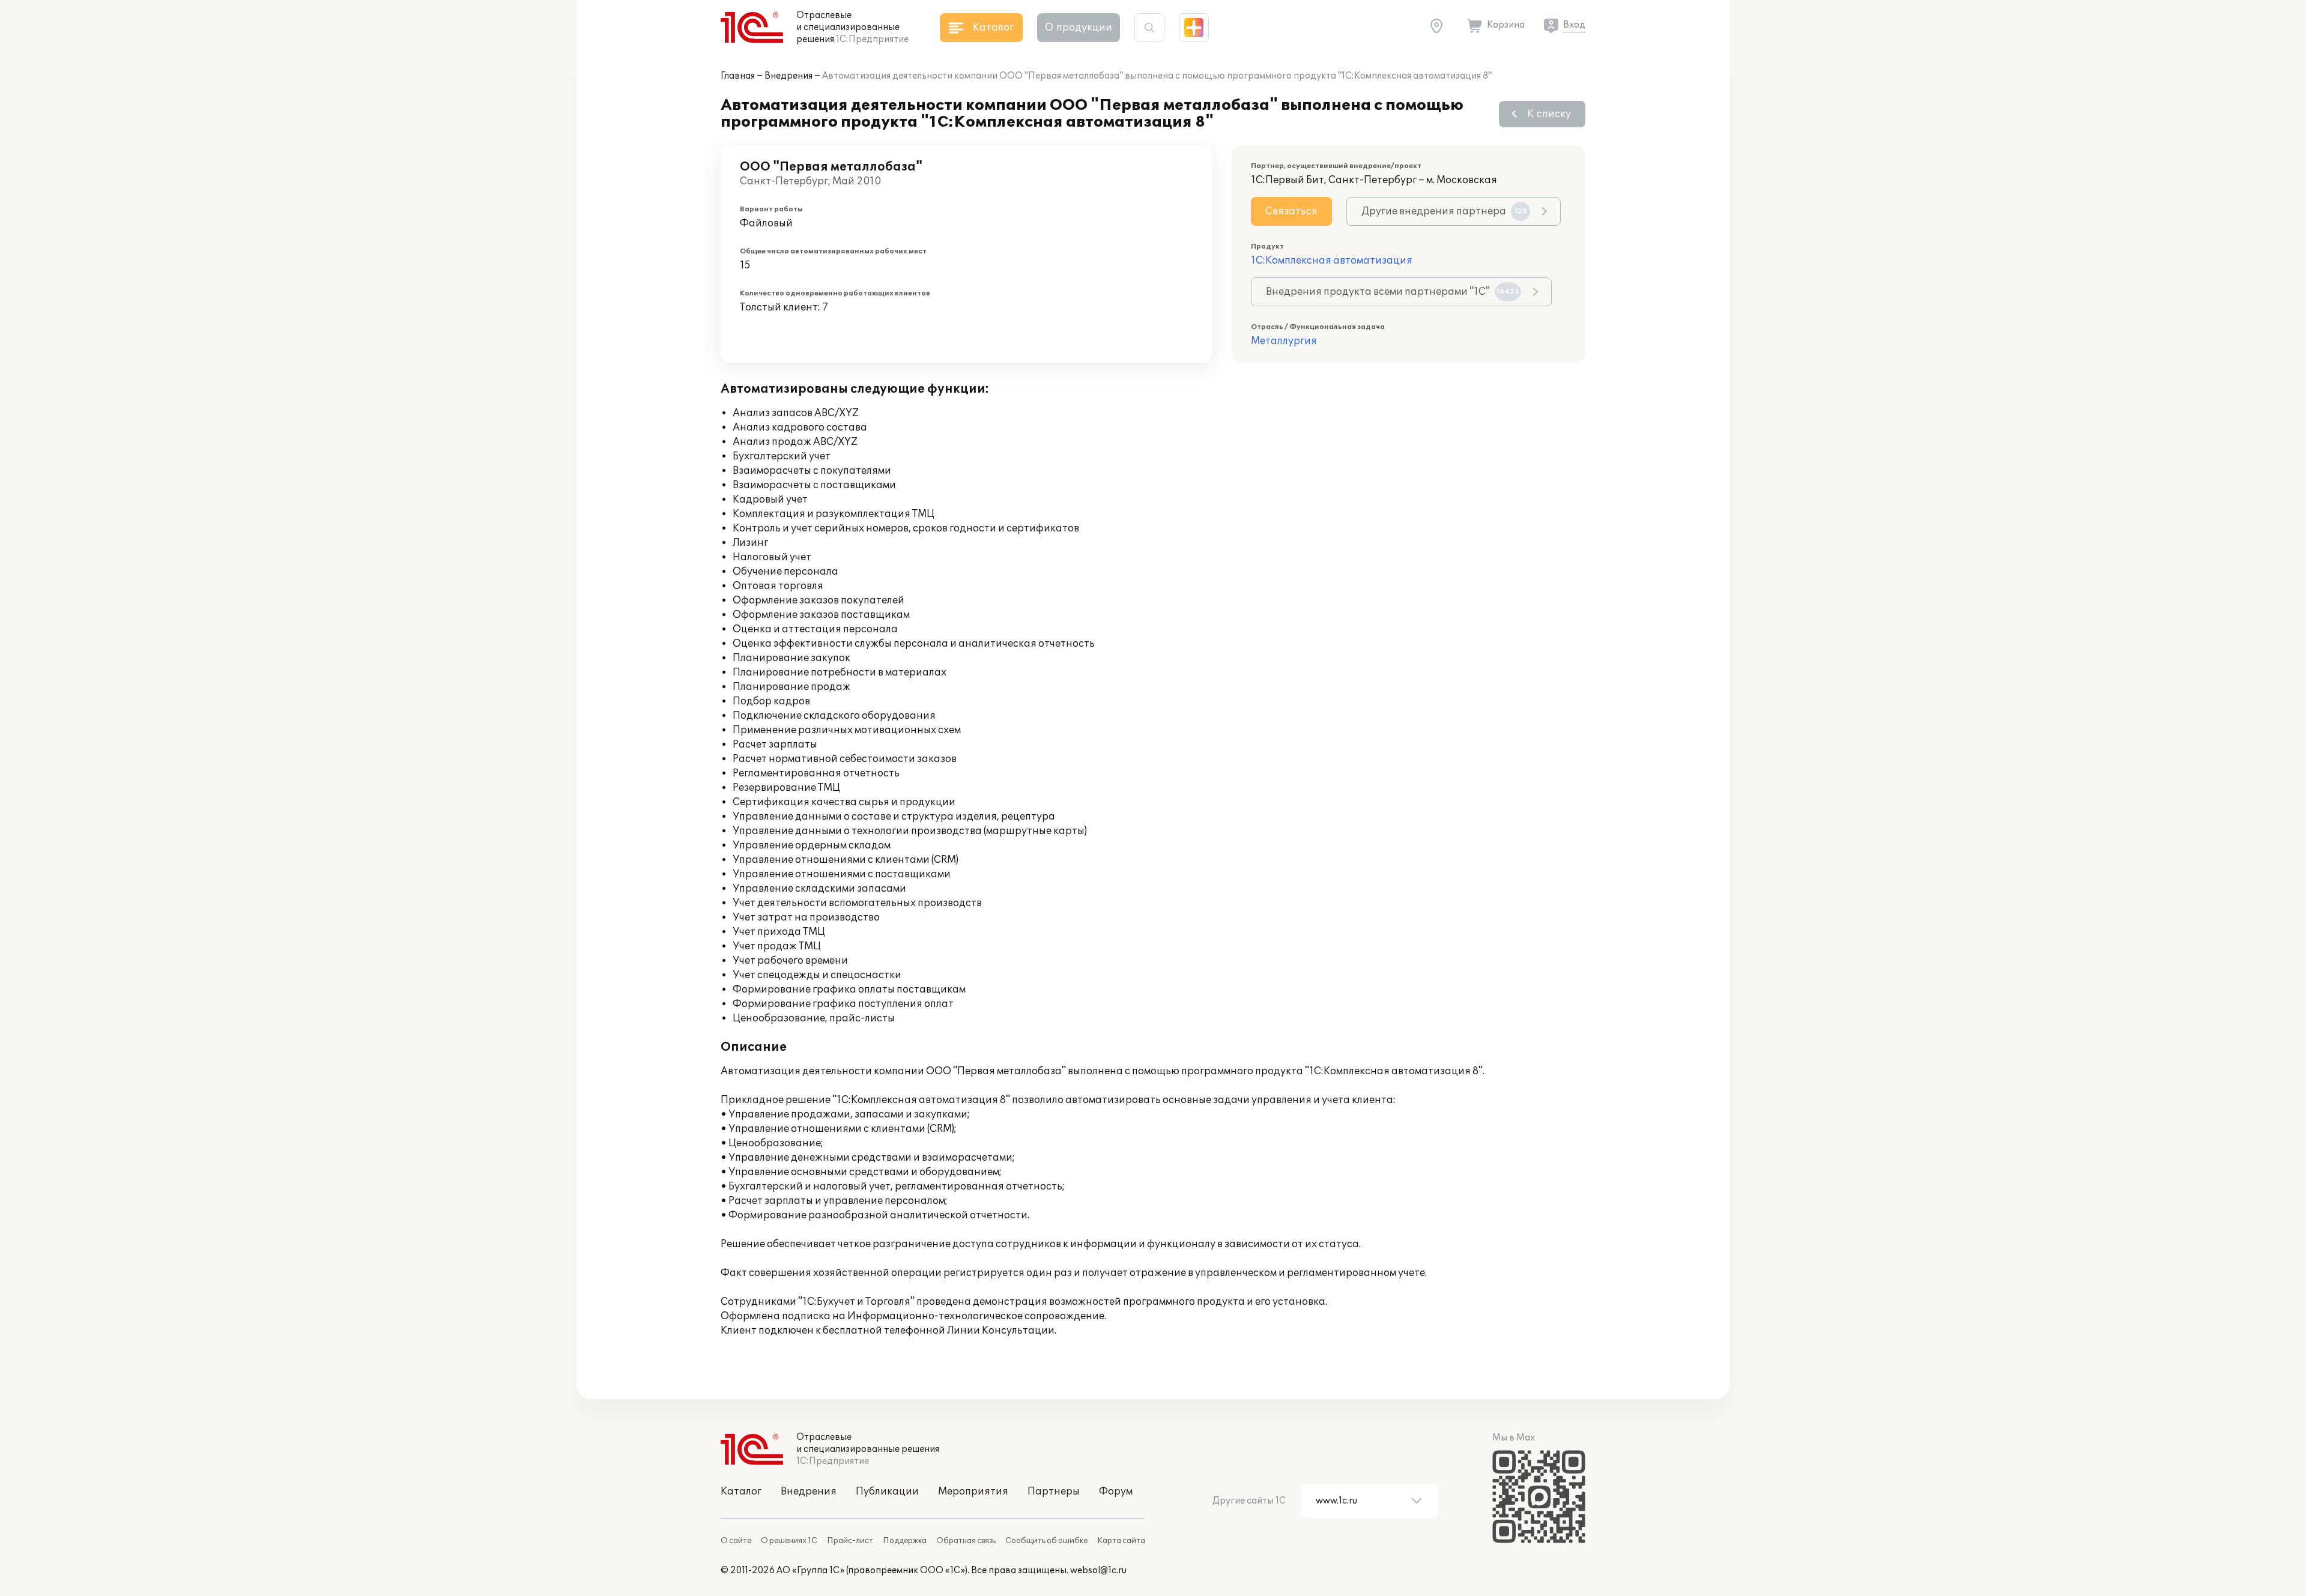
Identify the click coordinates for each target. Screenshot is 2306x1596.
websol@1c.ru (1098, 1570)
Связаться (1291, 211)
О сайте (736, 1541)
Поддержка (905, 1541)
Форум (1116, 1492)
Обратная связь (966, 1541)
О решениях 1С (789, 1541)
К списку (1549, 114)
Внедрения (788, 76)
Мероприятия (973, 1492)
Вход (1574, 25)
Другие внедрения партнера (1444, 211)
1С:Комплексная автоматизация (1332, 261)
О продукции (1079, 28)
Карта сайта (1121, 1541)
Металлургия (1284, 341)
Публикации (887, 1492)
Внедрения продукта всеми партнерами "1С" (1393, 292)
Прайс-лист (850, 1541)
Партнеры (1054, 1492)
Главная (738, 76)
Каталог (741, 1492)
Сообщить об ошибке (1046, 1541)
